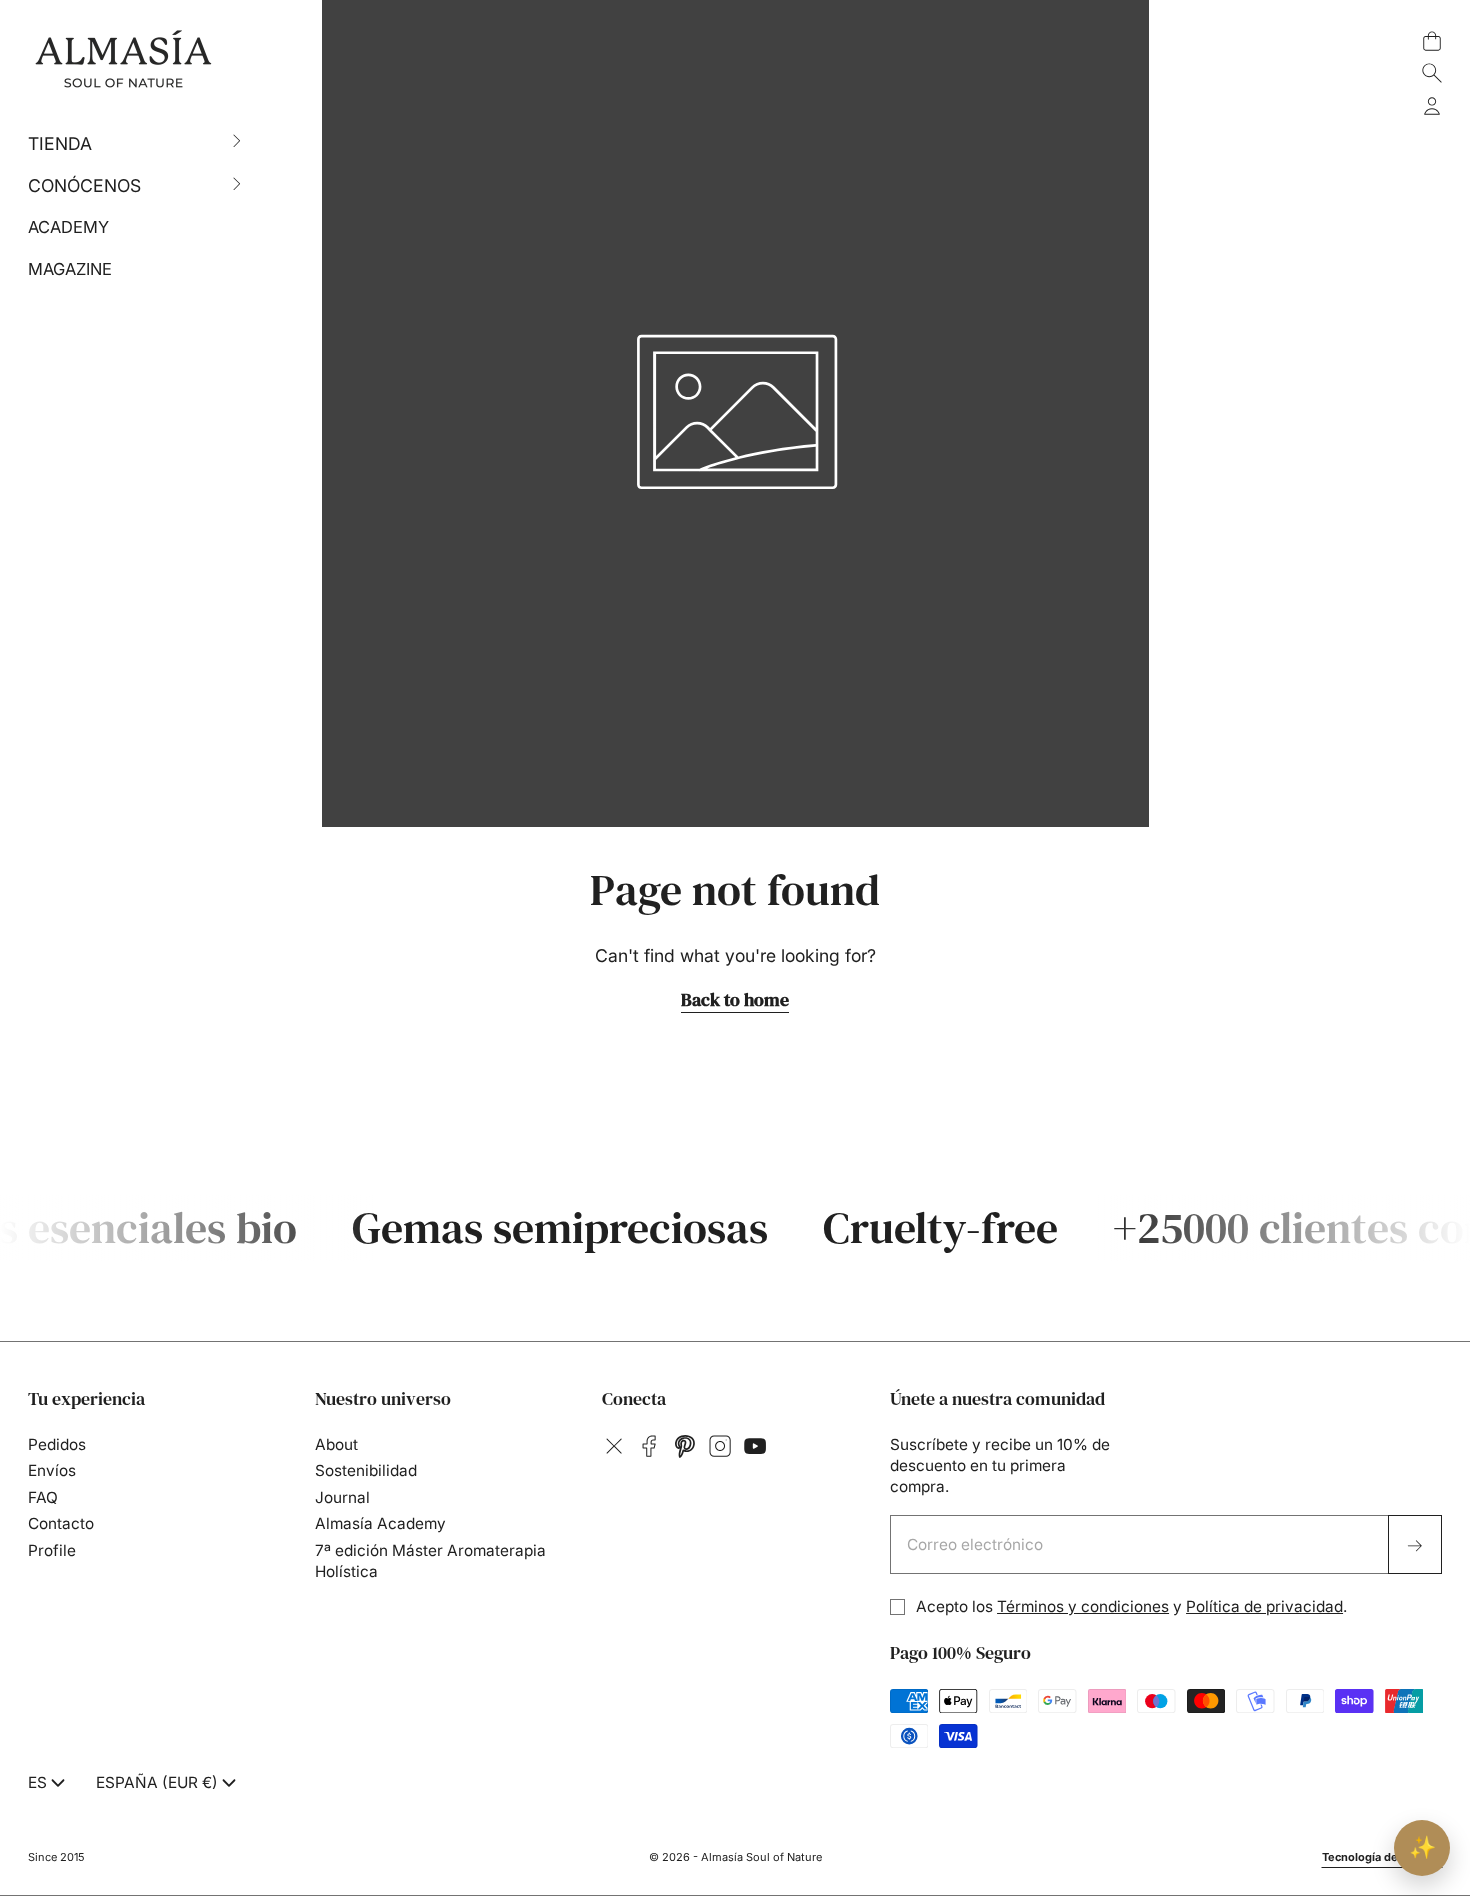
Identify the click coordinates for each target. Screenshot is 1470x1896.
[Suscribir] (1415, 1545)
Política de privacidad (1264, 1606)
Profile (52, 1550)
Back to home (735, 1000)
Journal (342, 1497)
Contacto (61, 1523)
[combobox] (48, 1783)
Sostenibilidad (366, 1470)
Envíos (52, 1470)
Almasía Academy (380, 1523)
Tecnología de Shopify (1382, 1857)
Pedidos (57, 1444)
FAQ (43, 1497)
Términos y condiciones (1083, 1606)
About (336, 1444)
